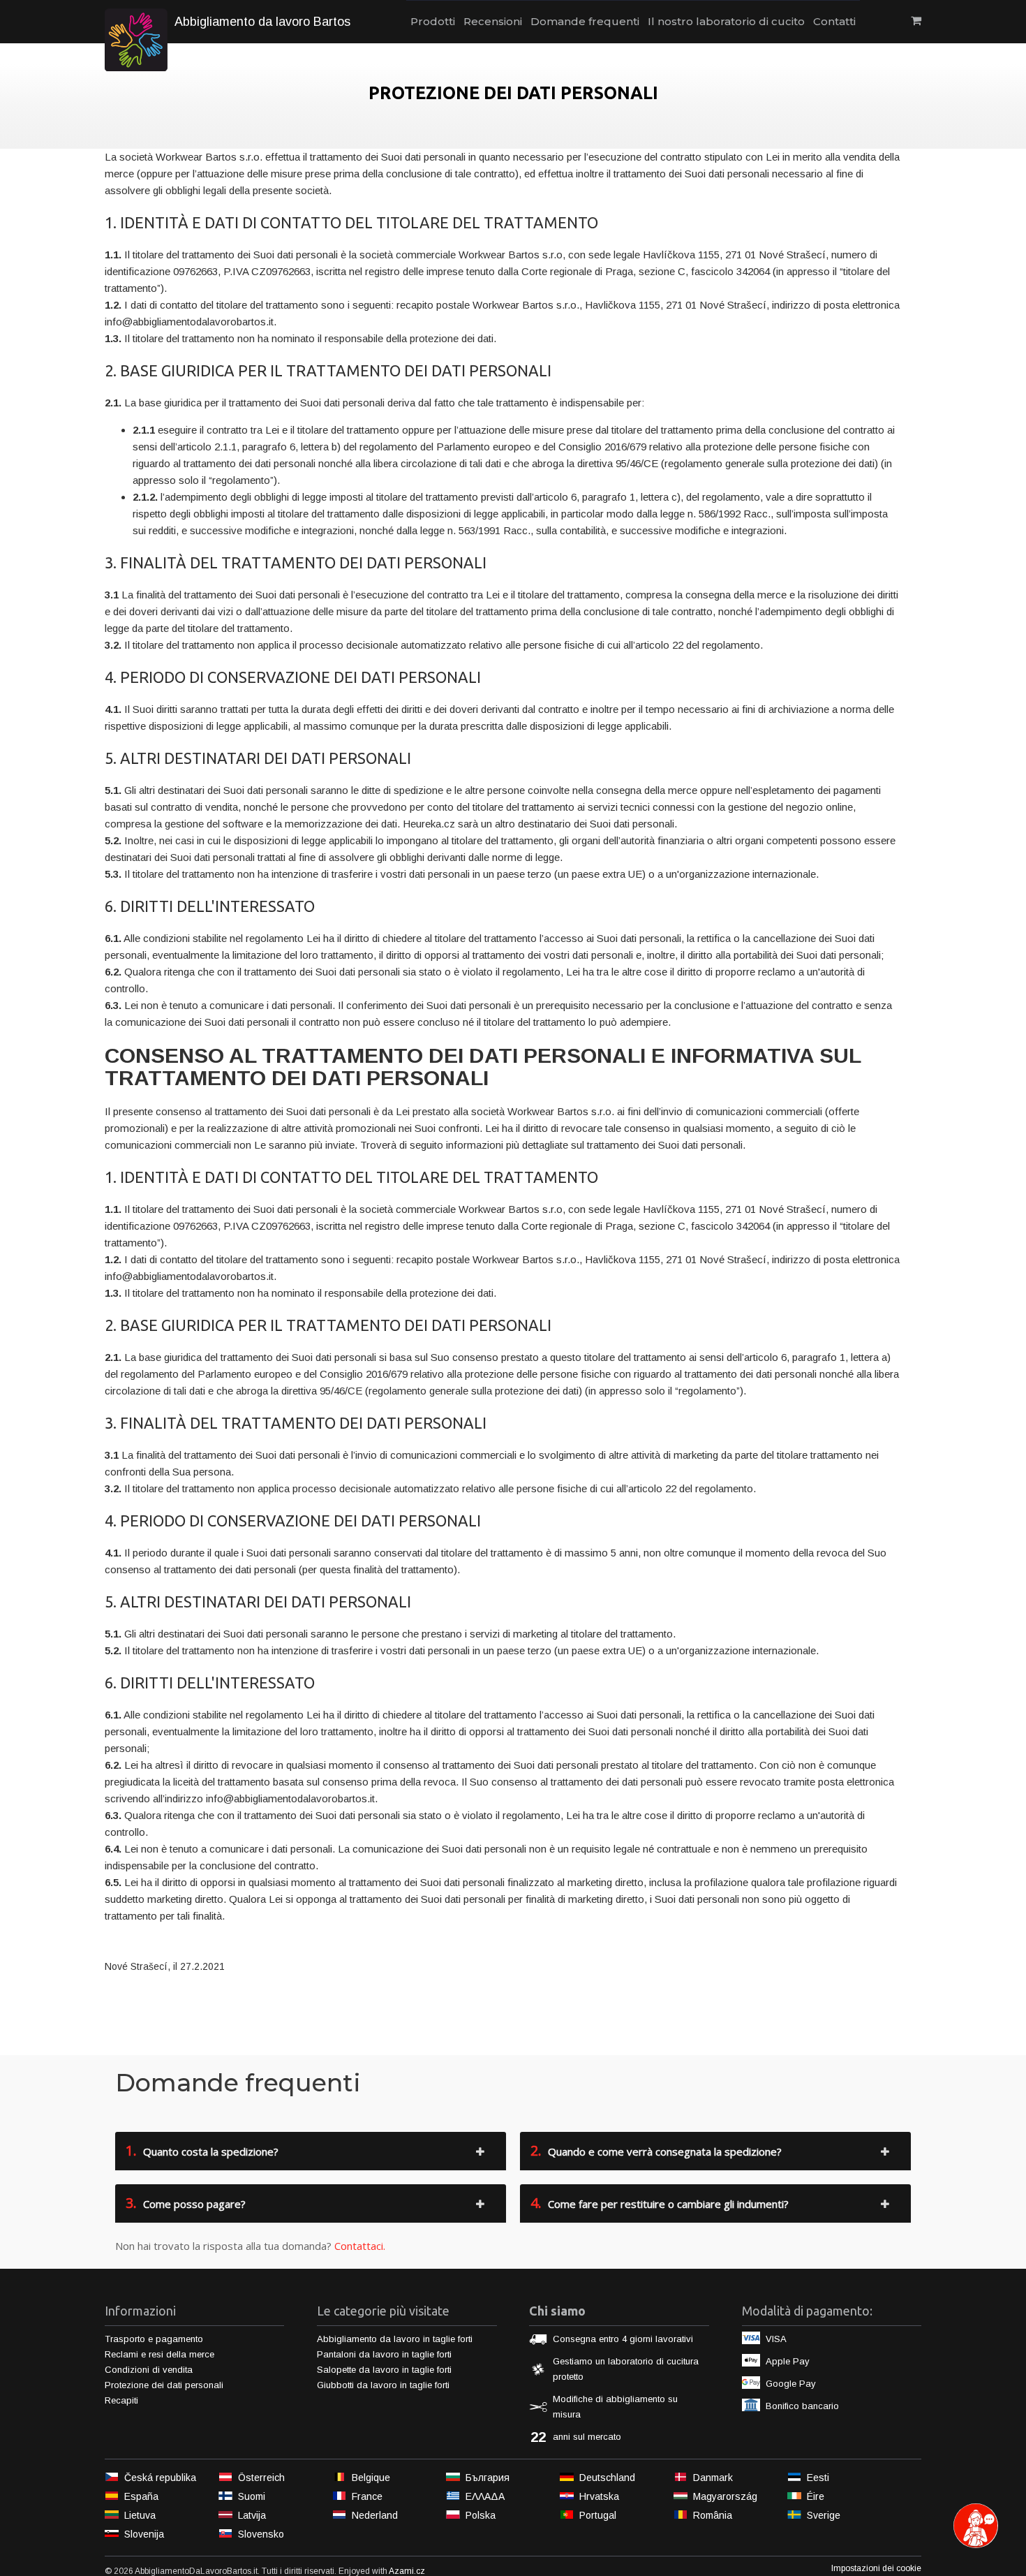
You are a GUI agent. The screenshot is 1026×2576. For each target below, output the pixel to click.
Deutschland (607, 2478)
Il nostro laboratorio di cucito (726, 21)
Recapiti (121, 2400)
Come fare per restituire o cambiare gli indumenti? (660, 2203)
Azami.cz (407, 2571)
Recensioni (493, 21)
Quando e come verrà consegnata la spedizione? (656, 2150)
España (141, 2496)
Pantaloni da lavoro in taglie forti (384, 2354)
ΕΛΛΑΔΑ (485, 2496)
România (713, 2515)
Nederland (375, 2515)
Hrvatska (599, 2496)
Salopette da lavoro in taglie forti (384, 2370)
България (488, 2478)
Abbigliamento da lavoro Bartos (262, 22)
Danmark (713, 2478)
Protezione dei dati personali (164, 2385)
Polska (481, 2515)
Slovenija (144, 2534)
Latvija (252, 2515)
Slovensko (261, 2534)
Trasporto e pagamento (154, 2339)
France (367, 2496)
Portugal (598, 2515)
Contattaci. (360, 2246)
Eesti (818, 2478)
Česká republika (160, 2478)
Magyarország (725, 2496)
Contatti (834, 21)
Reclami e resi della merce (159, 2354)
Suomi (252, 2496)
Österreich (261, 2478)
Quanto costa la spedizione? (202, 2150)
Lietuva (140, 2515)
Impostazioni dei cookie (876, 2568)
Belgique (371, 2478)
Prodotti (433, 21)
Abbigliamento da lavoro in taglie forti (395, 2339)
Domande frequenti (585, 21)
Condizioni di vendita (149, 2370)
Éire (816, 2496)
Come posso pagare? (186, 2203)
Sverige (824, 2515)
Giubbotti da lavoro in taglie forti (383, 2385)
